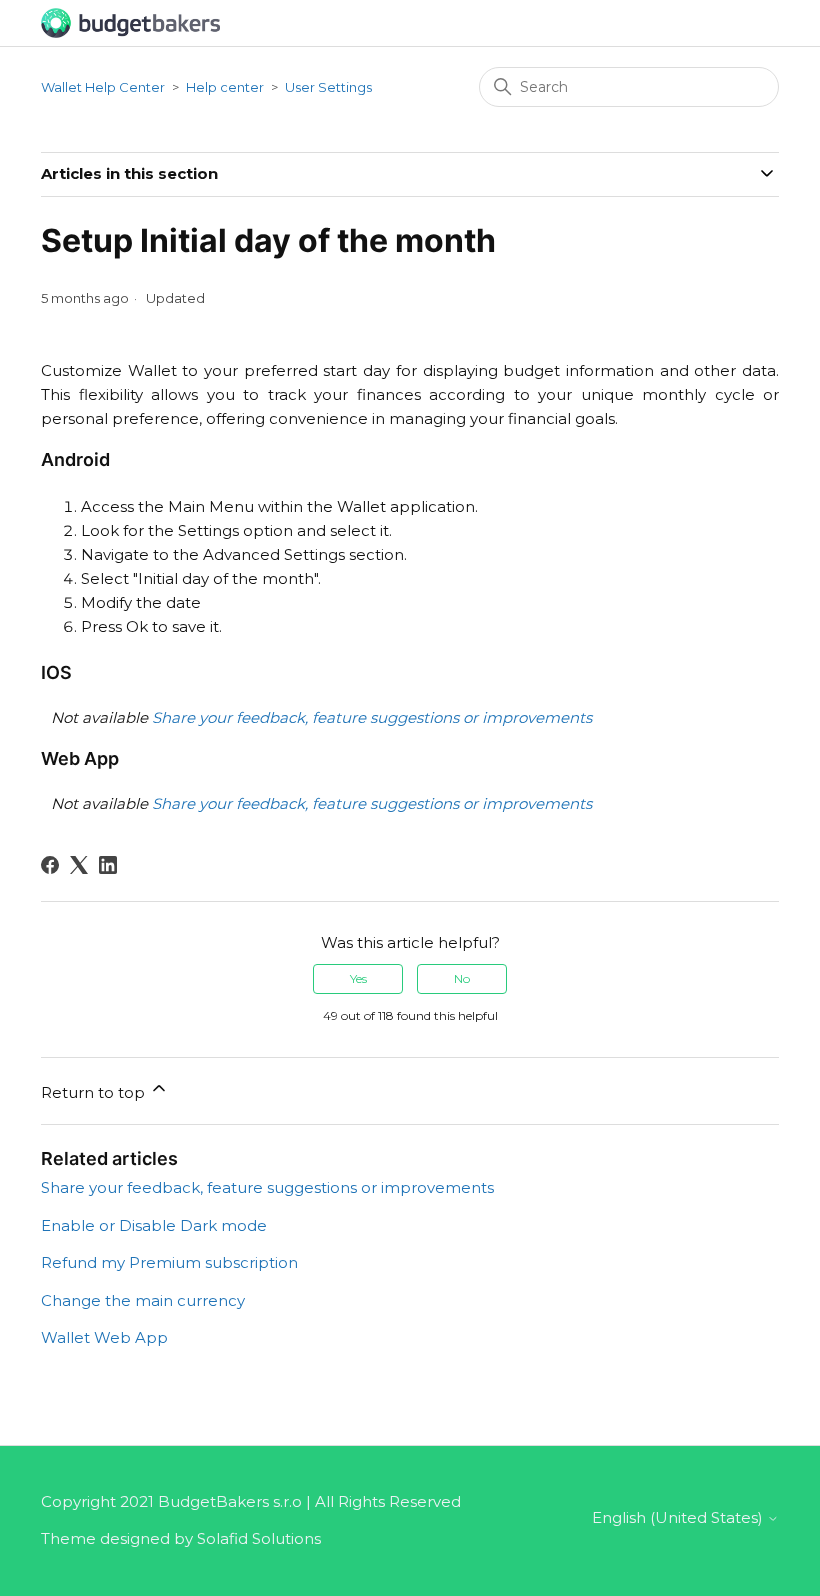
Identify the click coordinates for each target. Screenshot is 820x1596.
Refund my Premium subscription (169, 1262)
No (462, 978)
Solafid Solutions (259, 1538)
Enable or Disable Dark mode (154, 1225)
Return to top (95, 1092)
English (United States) (679, 1517)
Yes (358, 978)
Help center (225, 87)
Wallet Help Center (103, 87)
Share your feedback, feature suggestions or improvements (267, 1187)
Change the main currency (143, 1300)
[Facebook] (50, 865)
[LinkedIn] (108, 865)
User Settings (328, 87)
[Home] (130, 21)
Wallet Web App (104, 1337)
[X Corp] (79, 865)
